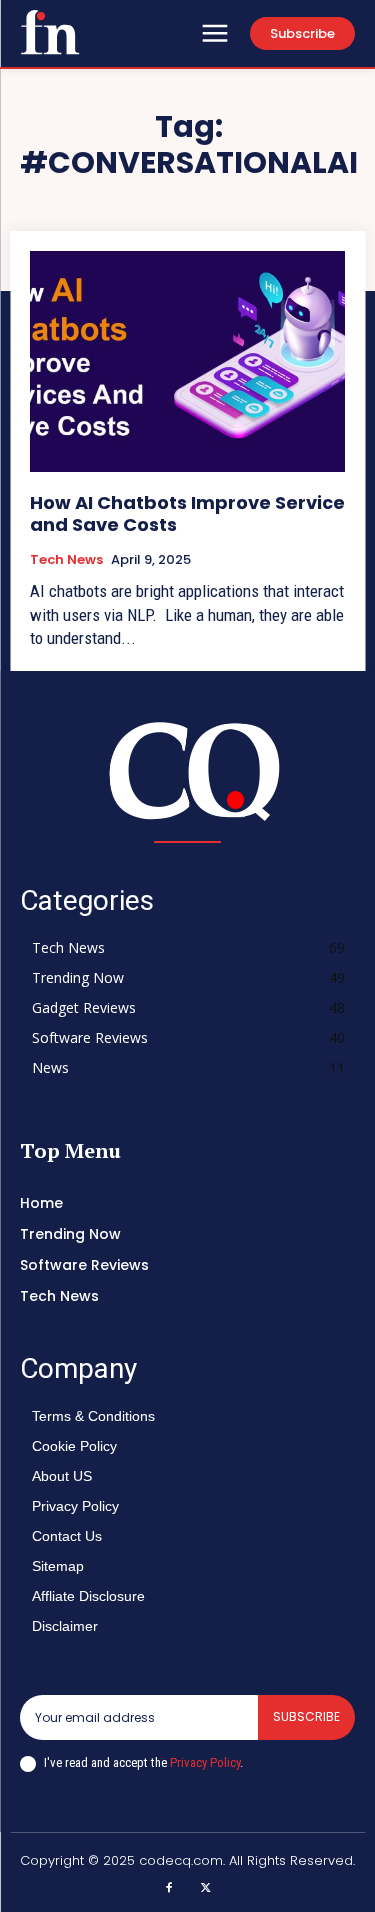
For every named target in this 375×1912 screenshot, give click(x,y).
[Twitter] (207, 1889)
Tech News (66, 560)
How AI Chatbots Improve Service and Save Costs (187, 513)
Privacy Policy (205, 1762)
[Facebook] (169, 1889)
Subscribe (306, 1716)
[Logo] (50, 32)
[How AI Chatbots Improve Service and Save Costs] (187, 361)
